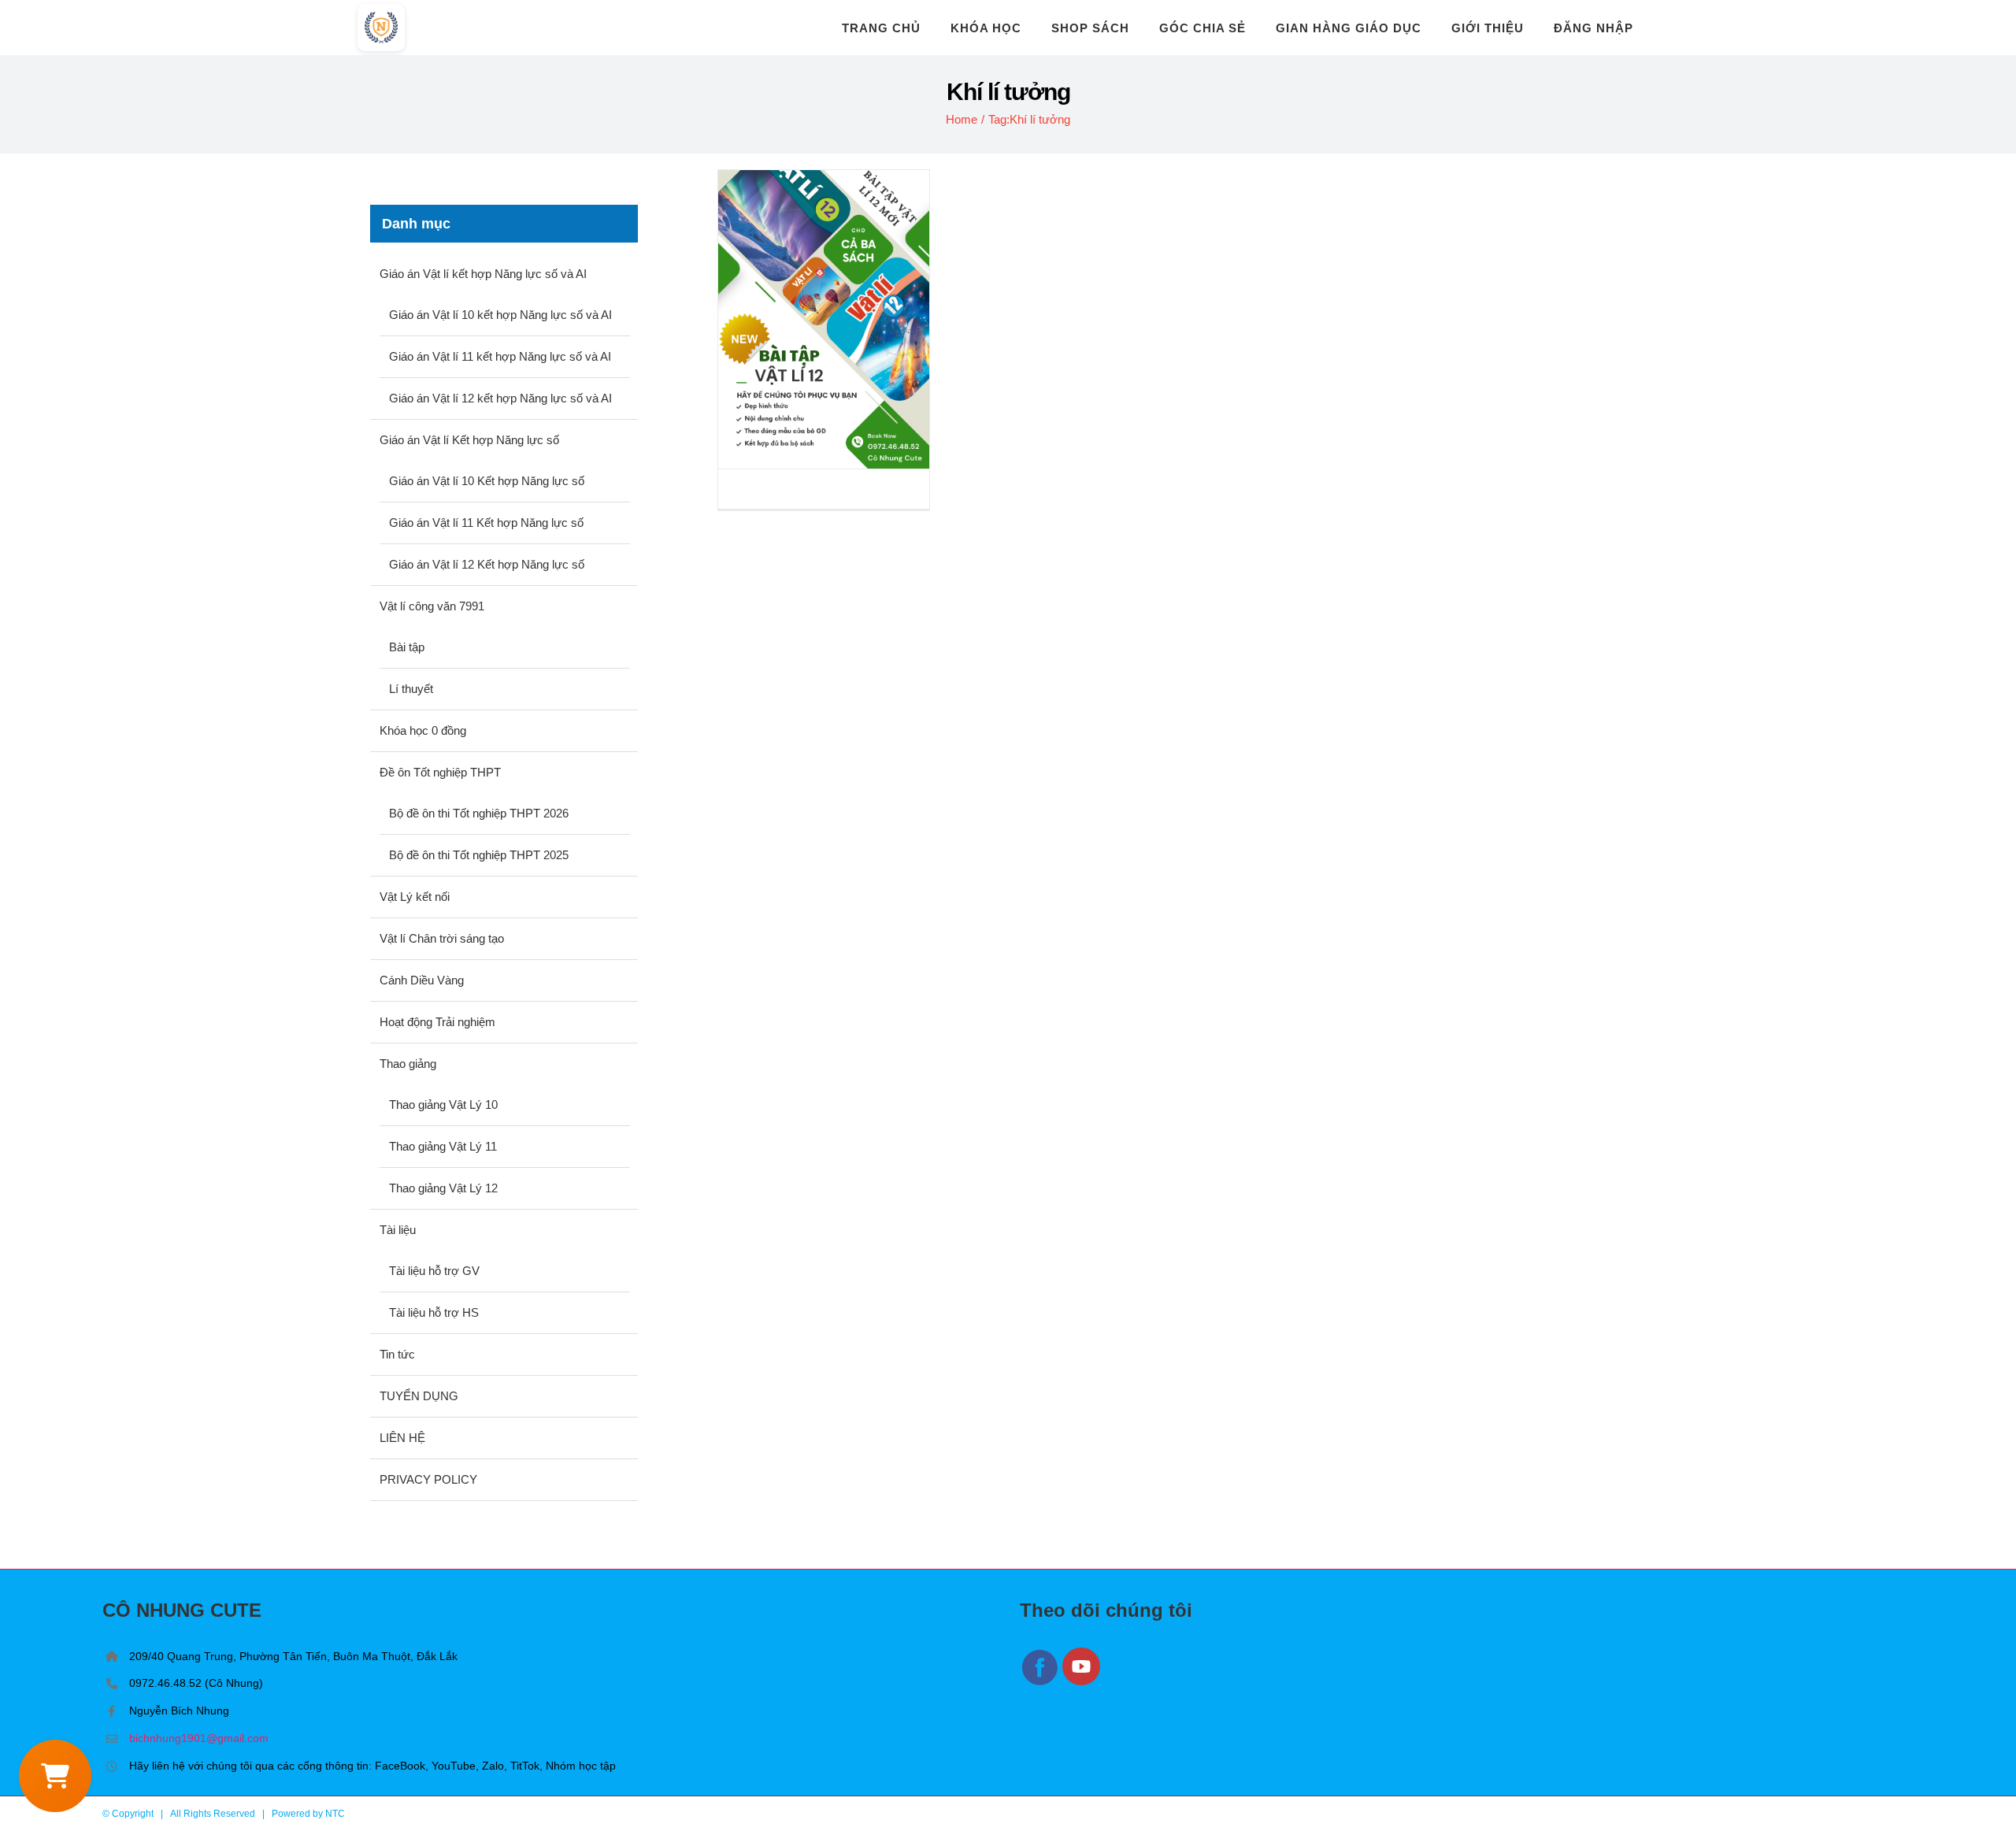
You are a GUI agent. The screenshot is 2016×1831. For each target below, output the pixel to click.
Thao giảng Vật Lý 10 (443, 1105)
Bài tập (407, 647)
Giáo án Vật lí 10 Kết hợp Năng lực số (487, 481)
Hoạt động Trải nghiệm (437, 1022)
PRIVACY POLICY (428, 1479)
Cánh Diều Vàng (422, 980)
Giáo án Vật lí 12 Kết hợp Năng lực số (487, 564)
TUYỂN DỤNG (419, 1396)
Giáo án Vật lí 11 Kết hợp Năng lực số (486, 523)
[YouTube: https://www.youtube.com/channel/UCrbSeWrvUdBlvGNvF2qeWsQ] (1082, 1683)
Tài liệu (398, 1230)
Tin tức (397, 1354)
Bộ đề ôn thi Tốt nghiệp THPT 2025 (479, 855)
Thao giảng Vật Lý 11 (443, 1146)
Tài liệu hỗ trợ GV (434, 1271)
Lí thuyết (411, 689)
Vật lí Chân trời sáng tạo (442, 938)
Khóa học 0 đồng (423, 730)
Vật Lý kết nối (415, 897)
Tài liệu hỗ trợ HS (434, 1312)
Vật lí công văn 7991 (432, 606)
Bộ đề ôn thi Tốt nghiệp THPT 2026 (479, 813)
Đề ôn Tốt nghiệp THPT (440, 772)
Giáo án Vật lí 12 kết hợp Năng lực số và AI (500, 398)
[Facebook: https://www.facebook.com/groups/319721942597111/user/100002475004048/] (1041, 1683)
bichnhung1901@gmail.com (199, 1738)
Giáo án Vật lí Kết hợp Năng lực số (469, 440)
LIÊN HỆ (402, 1438)
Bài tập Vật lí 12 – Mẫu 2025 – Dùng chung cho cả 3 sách (824, 319)
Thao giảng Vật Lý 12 (443, 1188)
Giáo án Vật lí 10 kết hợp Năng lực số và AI (500, 315)
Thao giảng (408, 1064)
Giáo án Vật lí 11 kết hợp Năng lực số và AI (500, 356)
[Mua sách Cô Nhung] (55, 1776)
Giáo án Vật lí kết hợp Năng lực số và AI (483, 274)
